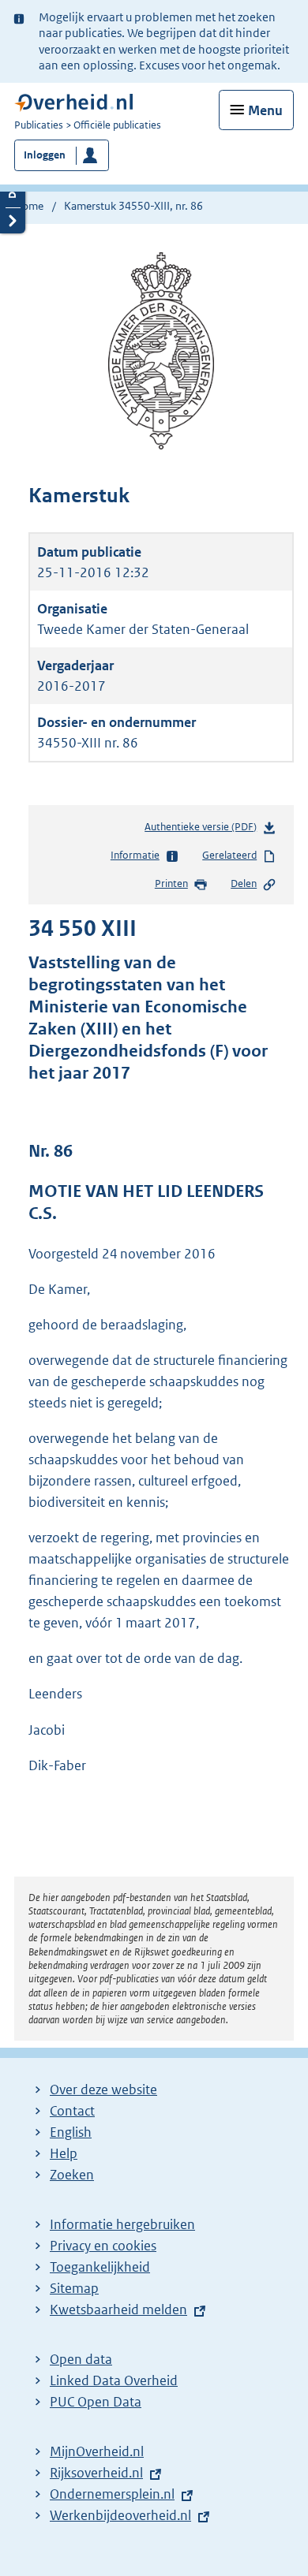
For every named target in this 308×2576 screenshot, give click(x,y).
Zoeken (72, 2175)
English (71, 2132)
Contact (72, 2111)
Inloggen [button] (45, 155)
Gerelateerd (229, 855)
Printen (171, 884)
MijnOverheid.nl (97, 2451)
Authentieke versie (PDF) (204, 830)
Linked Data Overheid (114, 2380)
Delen (244, 884)
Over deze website (103, 2090)
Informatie (135, 855)
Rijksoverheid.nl (96, 2473)
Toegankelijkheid (100, 2267)
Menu (265, 110)
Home (29, 206)
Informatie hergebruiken (122, 2224)
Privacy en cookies (103, 2246)
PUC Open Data (96, 2402)
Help (64, 2153)
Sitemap (74, 2288)
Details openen (13, 194)
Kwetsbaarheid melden (118, 2309)
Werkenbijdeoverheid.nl (120, 2515)
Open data (81, 2359)
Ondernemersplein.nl (112, 2494)
